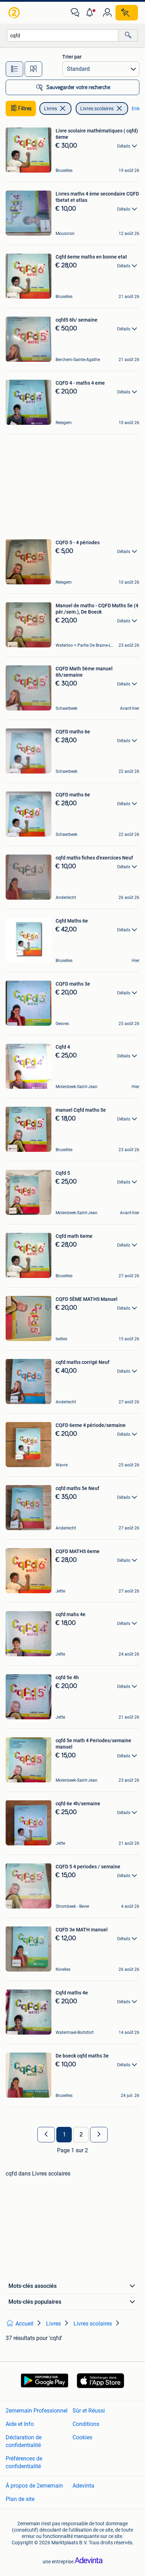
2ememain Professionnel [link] (37, 2411)
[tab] (14, 69)
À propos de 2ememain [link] (34, 2486)
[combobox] (63, 35)
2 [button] (81, 2135)
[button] (91, 13)
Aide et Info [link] (20, 2424)
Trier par (72, 57)
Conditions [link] (86, 2424)
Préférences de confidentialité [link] (24, 2462)
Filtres (25, 108)
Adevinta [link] (83, 2486)
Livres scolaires (97, 108)
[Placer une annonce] (127, 13)
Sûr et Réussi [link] (89, 2411)
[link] (15, 13)
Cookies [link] (82, 2437)
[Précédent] (46, 2135)
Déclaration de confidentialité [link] (24, 2441)
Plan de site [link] (20, 2499)
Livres (51, 108)
